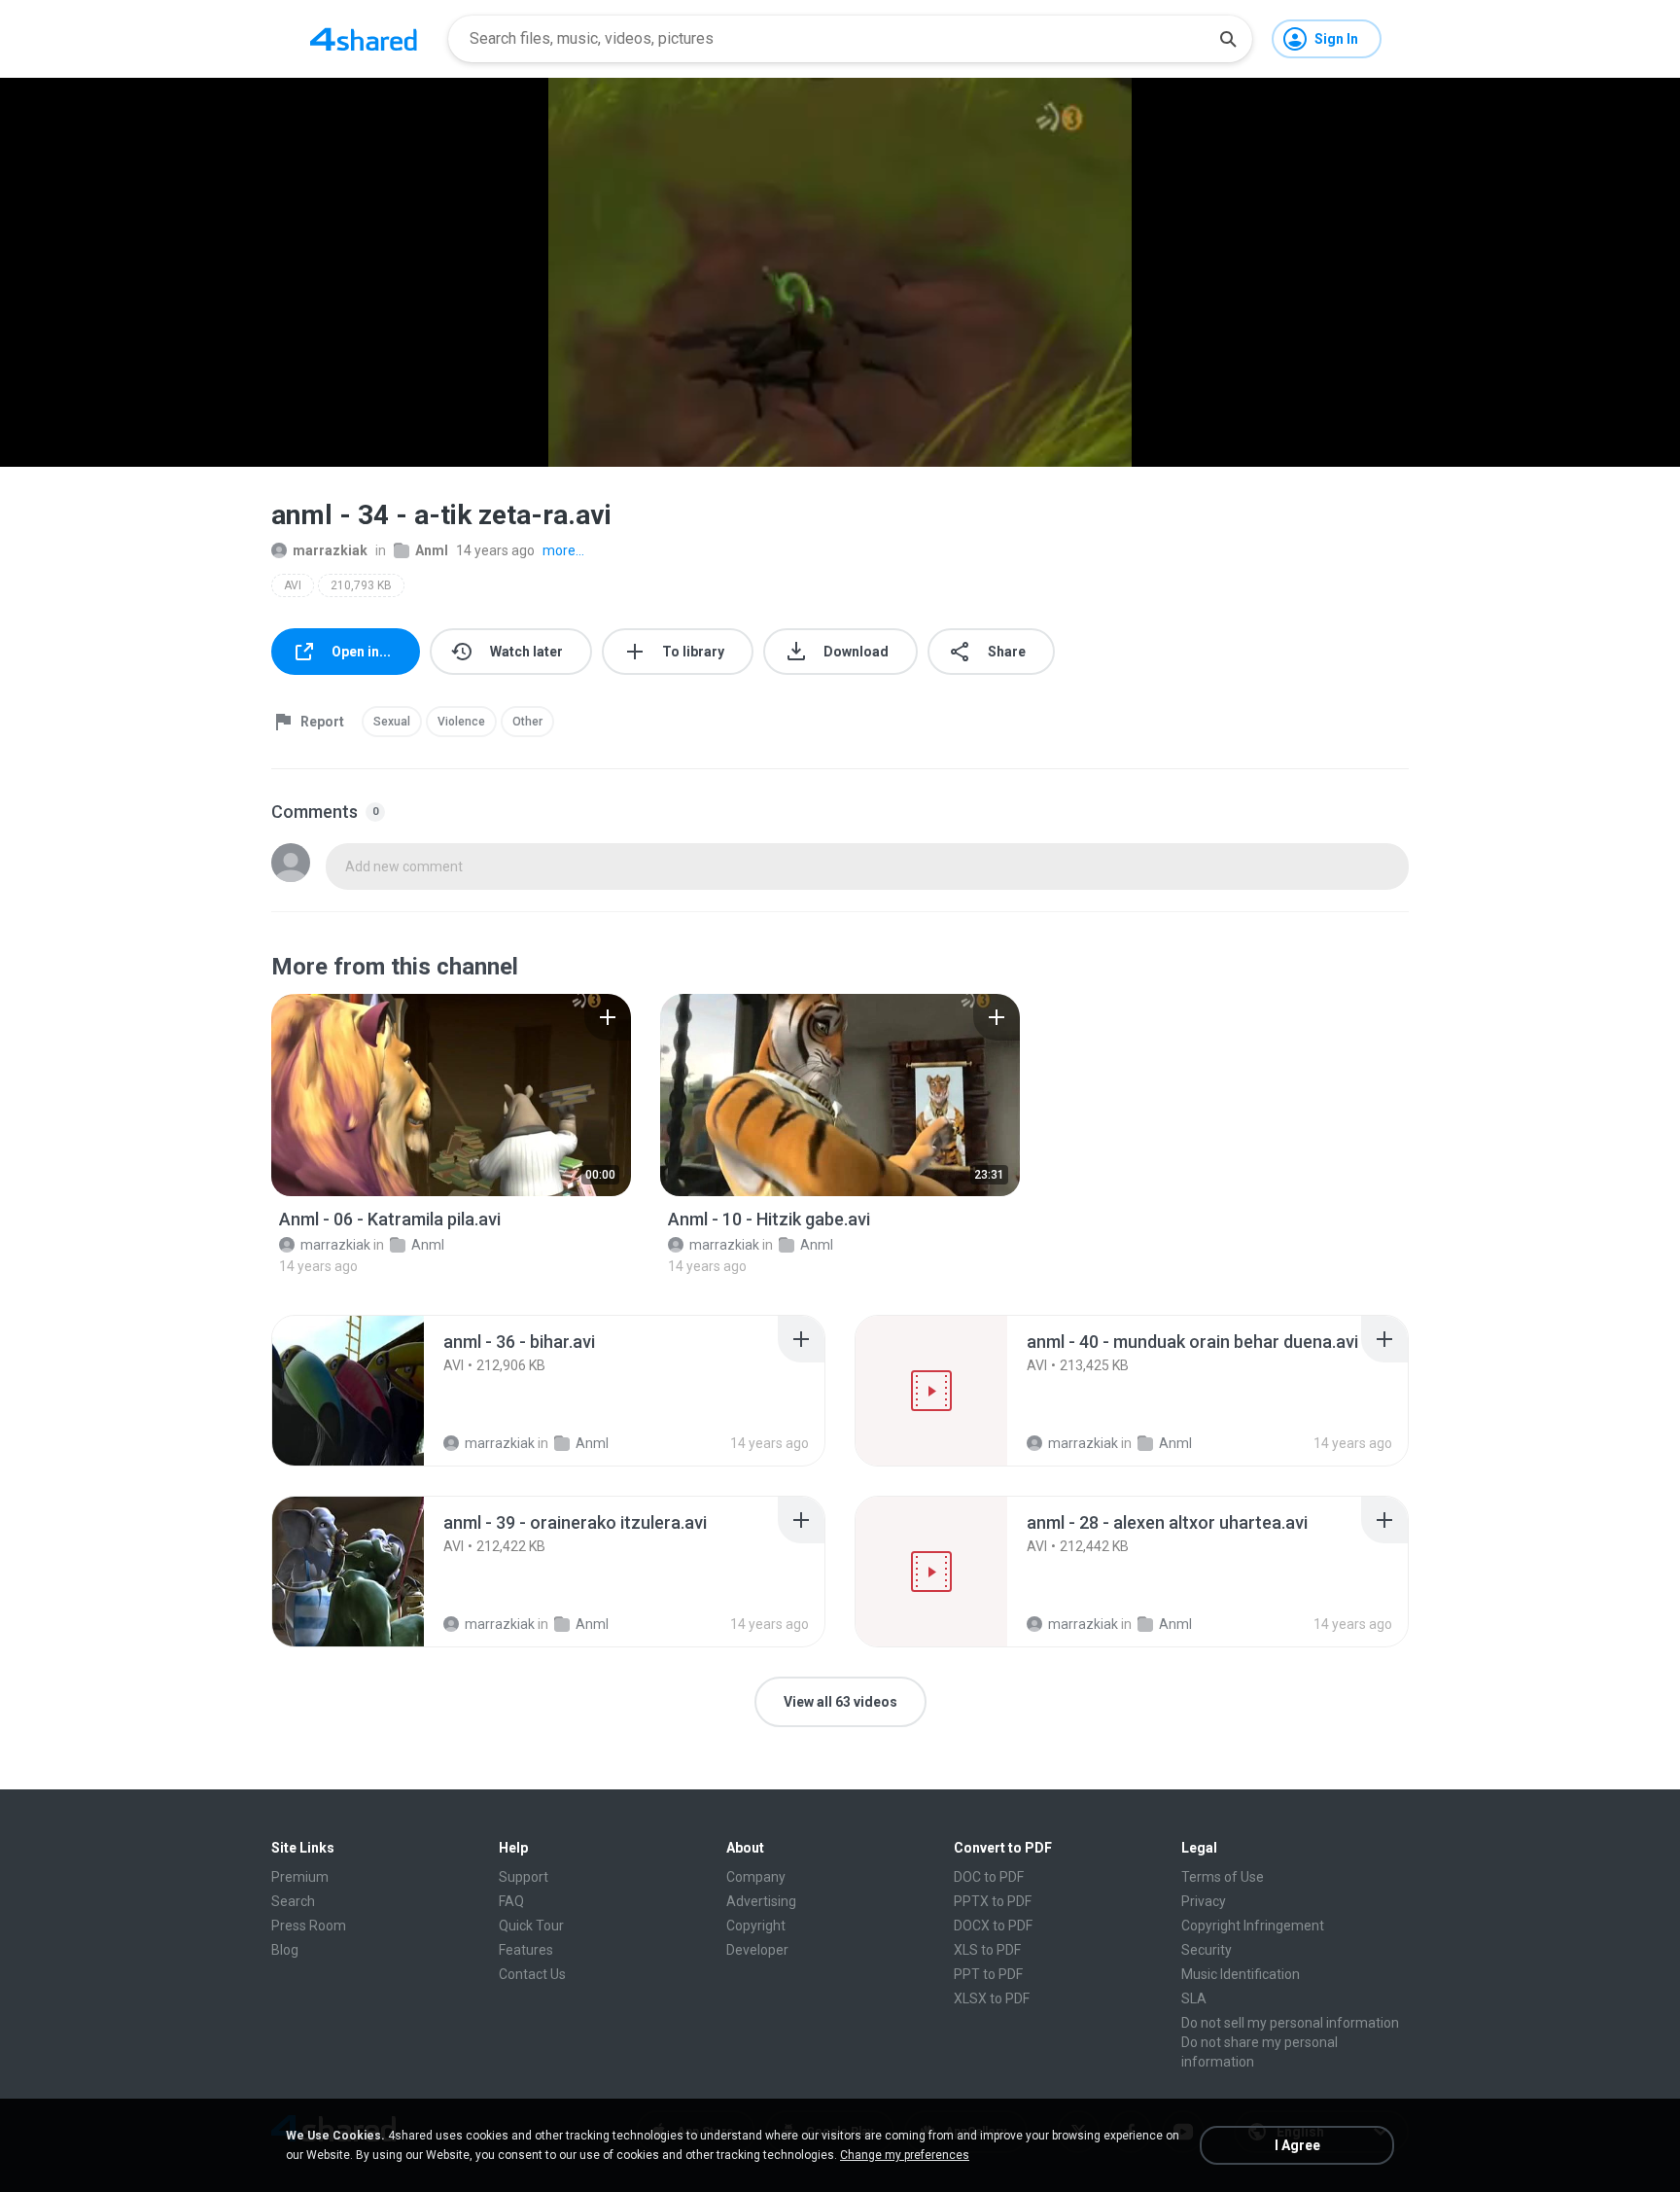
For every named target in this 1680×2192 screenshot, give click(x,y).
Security (1207, 1950)
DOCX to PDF (993, 1926)
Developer (757, 1950)
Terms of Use (1223, 1877)
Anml (432, 550)
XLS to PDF (987, 1950)
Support (524, 1877)
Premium (300, 1877)
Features (526, 1950)
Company (756, 1877)
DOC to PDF (989, 1877)
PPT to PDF (988, 1974)
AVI (293, 585)
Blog (285, 1950)
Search (293, 1901)
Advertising (761, 1901)
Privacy (1204, 1901)
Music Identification (1241, 1974)
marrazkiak (330, 550)
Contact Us (532, 1974)
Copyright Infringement (1253, 1926)
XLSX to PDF (992, 1998)
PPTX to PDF (993, 1901)
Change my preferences (905, 2155)
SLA (1194, 1998)
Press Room (309, 1926)
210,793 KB (361, 585)
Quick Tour (531, 1926)
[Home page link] (364, 39)
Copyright (756, 1926)
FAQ (511, 1901)
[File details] (451, 1095)
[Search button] (1228, 39)
